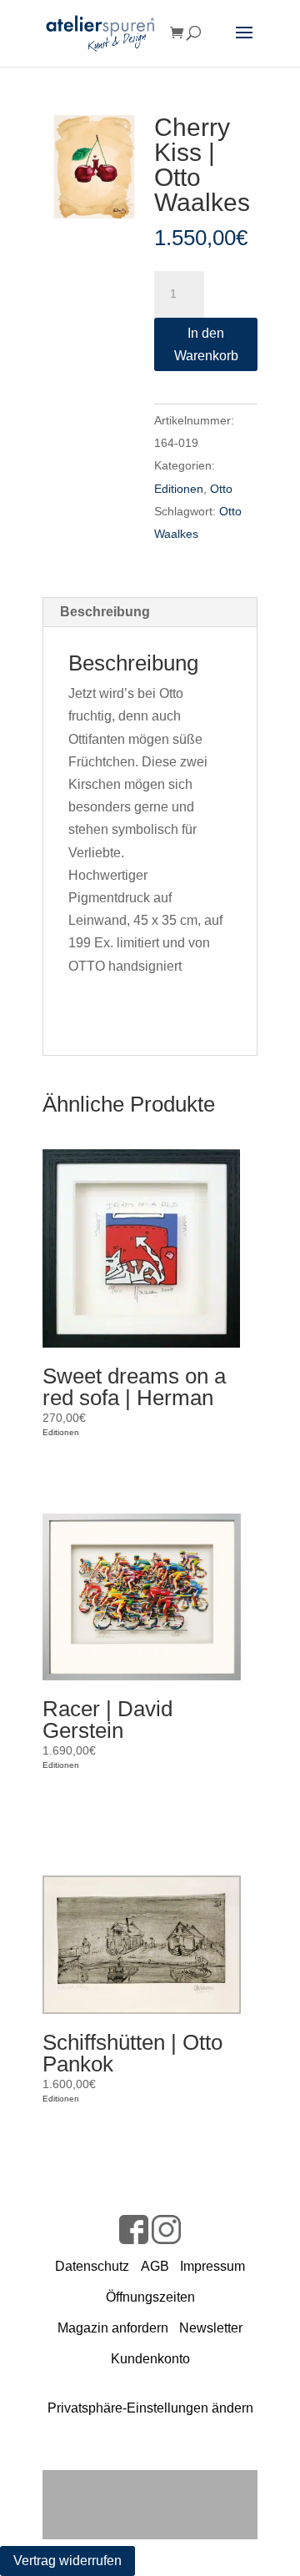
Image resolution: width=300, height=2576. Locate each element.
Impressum (212, 2266)
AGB (155, 2266)
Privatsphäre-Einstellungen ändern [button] (150, 2408)
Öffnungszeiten (150, 2297)
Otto (221, 489)
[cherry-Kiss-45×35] (94, 167)
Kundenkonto (150, 2359)
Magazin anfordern (113, 2328)
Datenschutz (92, 2266)
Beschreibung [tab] (105, 612)
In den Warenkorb (206, 344)
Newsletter (211, 2328)
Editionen (179, 489)
